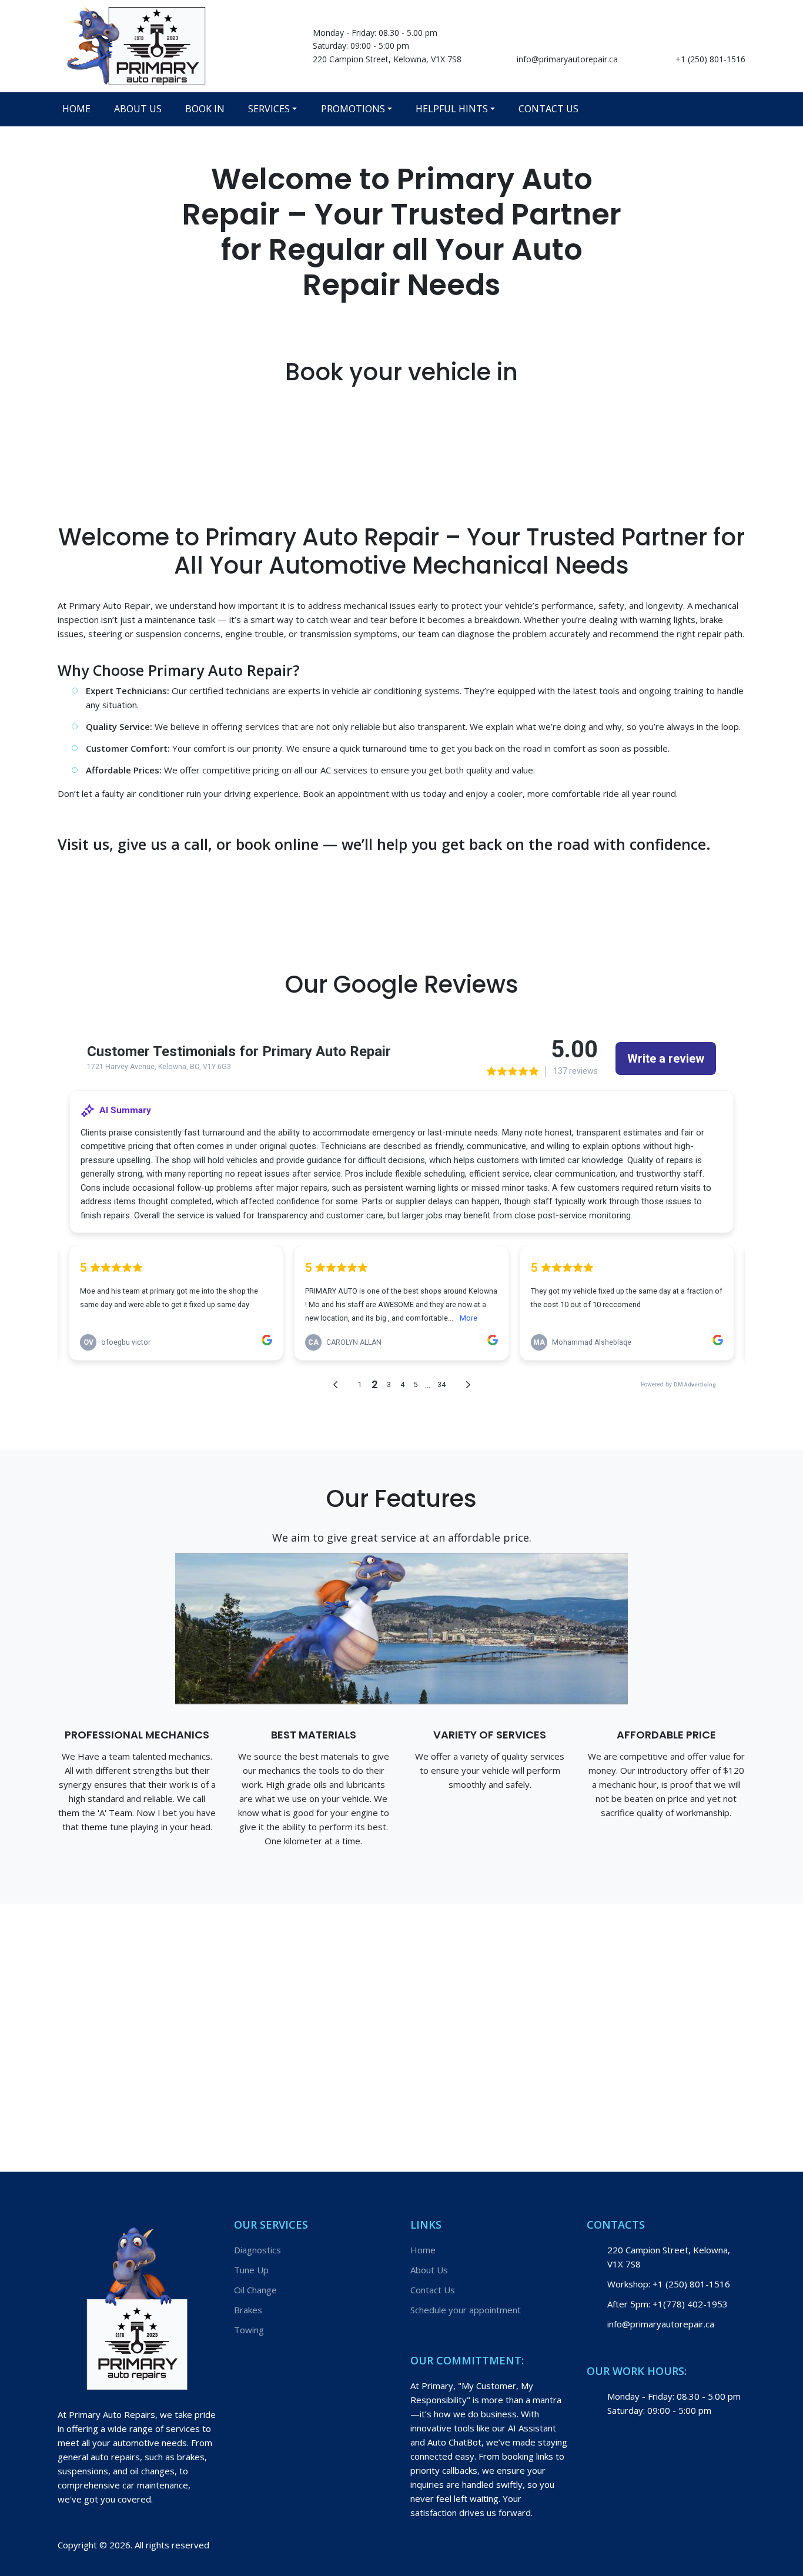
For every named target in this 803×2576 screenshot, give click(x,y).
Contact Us (548, 109)
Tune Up (251, 2270)
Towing (249, 2330)
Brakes (248, 2310)
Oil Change (255, 2290)
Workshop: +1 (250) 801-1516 (669, 2284)
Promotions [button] (353, 109)
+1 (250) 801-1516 (710, 59)
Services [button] (269, 109)
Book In (205, 109)
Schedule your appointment (466, 2310)
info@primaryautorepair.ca (567, 59)
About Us (138, 109)
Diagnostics (257, 2250)
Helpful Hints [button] (452, 109)
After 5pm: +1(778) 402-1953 (668, 2304)
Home (76, 109)
